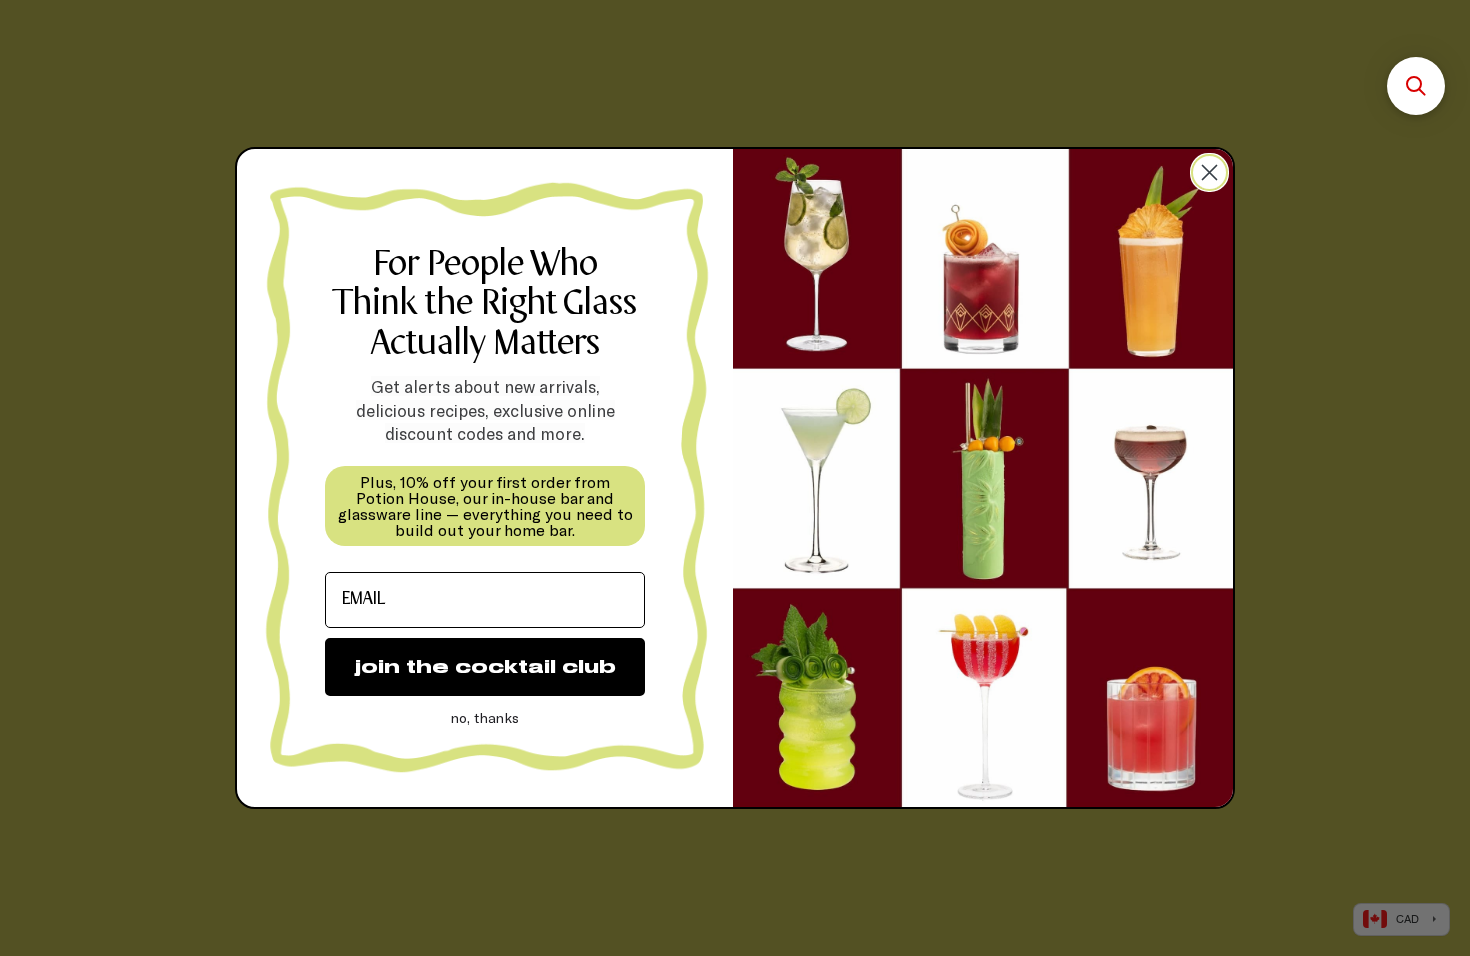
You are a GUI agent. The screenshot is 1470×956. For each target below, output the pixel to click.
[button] (1416, 86)
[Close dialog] (1209, 172)
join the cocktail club (485, 666)
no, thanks (485, 717)
